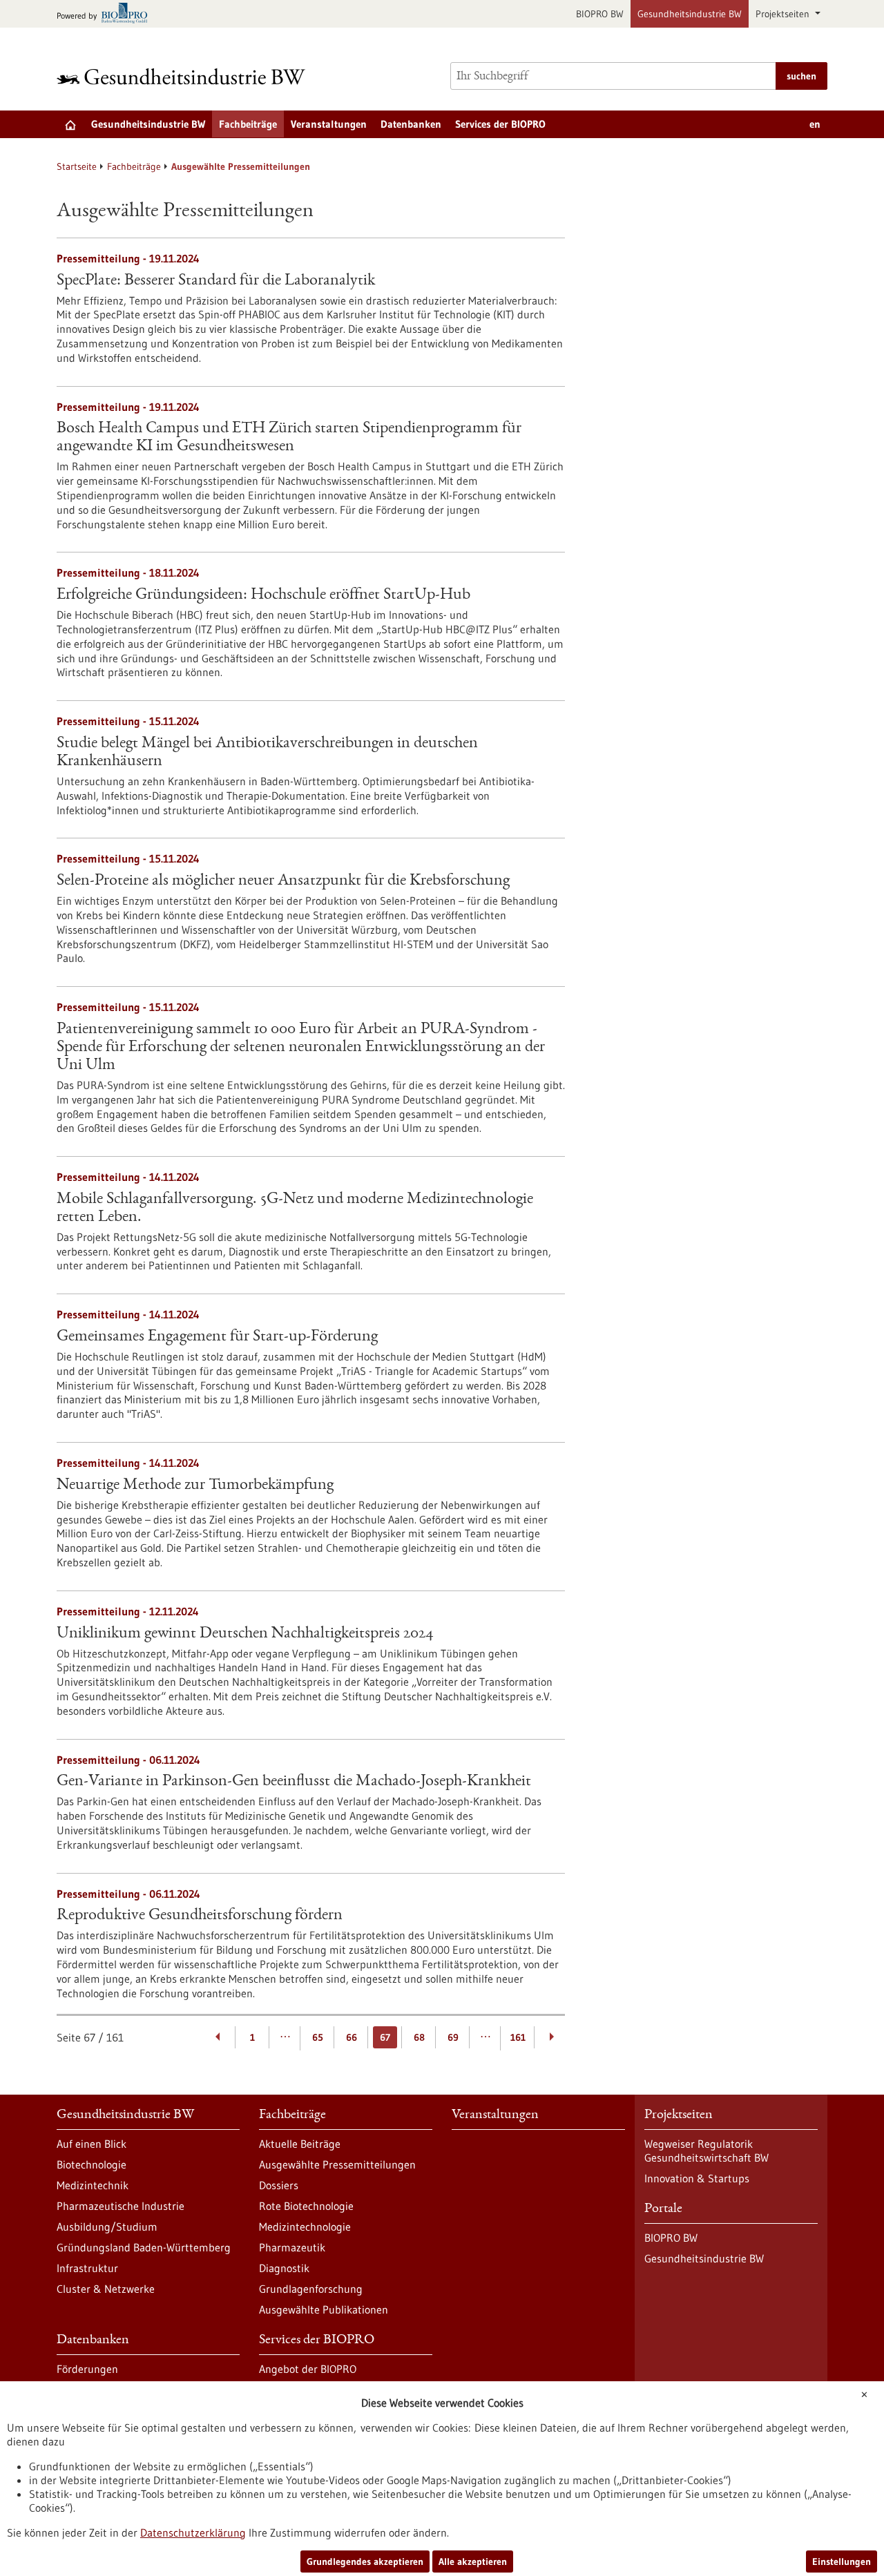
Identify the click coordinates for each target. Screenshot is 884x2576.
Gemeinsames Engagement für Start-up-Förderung (217, 1337)
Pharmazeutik (292, 2247)
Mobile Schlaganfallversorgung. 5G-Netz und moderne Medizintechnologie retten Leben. (295, 1209)
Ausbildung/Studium (107, 2227)
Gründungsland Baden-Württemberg (144, 2247)
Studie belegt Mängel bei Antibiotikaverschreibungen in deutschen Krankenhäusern (267, 753)
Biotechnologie (92, 2164)
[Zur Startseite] (184, 76)
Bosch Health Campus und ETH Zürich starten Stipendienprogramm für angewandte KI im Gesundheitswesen (289, 438)
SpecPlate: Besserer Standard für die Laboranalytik (216, 281)
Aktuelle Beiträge (300, 2144)
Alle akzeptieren (473, 2561)
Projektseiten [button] (784, 14)
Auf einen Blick (92, 2144)
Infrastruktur (87, 2268)
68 (419, 2037)
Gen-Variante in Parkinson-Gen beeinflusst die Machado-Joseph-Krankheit (294, 1782)
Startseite (77, 166)
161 (518, 2037)
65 (318, 2037)
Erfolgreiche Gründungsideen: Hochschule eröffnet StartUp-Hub (263, 595)
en (815, 124)
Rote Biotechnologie (306, 2206)
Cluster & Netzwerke (106, 2289)
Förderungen (87, 2369)
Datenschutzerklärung (193, 2532)
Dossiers (279, 2185)
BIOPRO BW (600, 14)
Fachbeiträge (248, 124)
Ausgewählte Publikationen (324, 2309)
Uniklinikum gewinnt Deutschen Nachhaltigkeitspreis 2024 (245, 1634)
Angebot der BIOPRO (308, 2369)
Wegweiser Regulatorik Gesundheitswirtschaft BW (707, 2151)
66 (352, 2037)
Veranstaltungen (329, 124)
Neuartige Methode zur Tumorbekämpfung (195, 1486)
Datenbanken (411, 124)
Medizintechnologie (305, 2227)
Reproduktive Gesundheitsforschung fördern (200, 1916)
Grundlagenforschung (311, 2289)
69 (453, 2037)
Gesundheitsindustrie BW (690, 14)
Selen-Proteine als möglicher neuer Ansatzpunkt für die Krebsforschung (283, 881)
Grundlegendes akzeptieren (365, 2561)
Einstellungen (842, 2561)
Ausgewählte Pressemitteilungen (337, 2164)
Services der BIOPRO (500, 124)
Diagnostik (284, 2268)
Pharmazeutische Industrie (121, 2206)
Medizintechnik (93, 2185)
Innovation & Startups (697, 2178)
